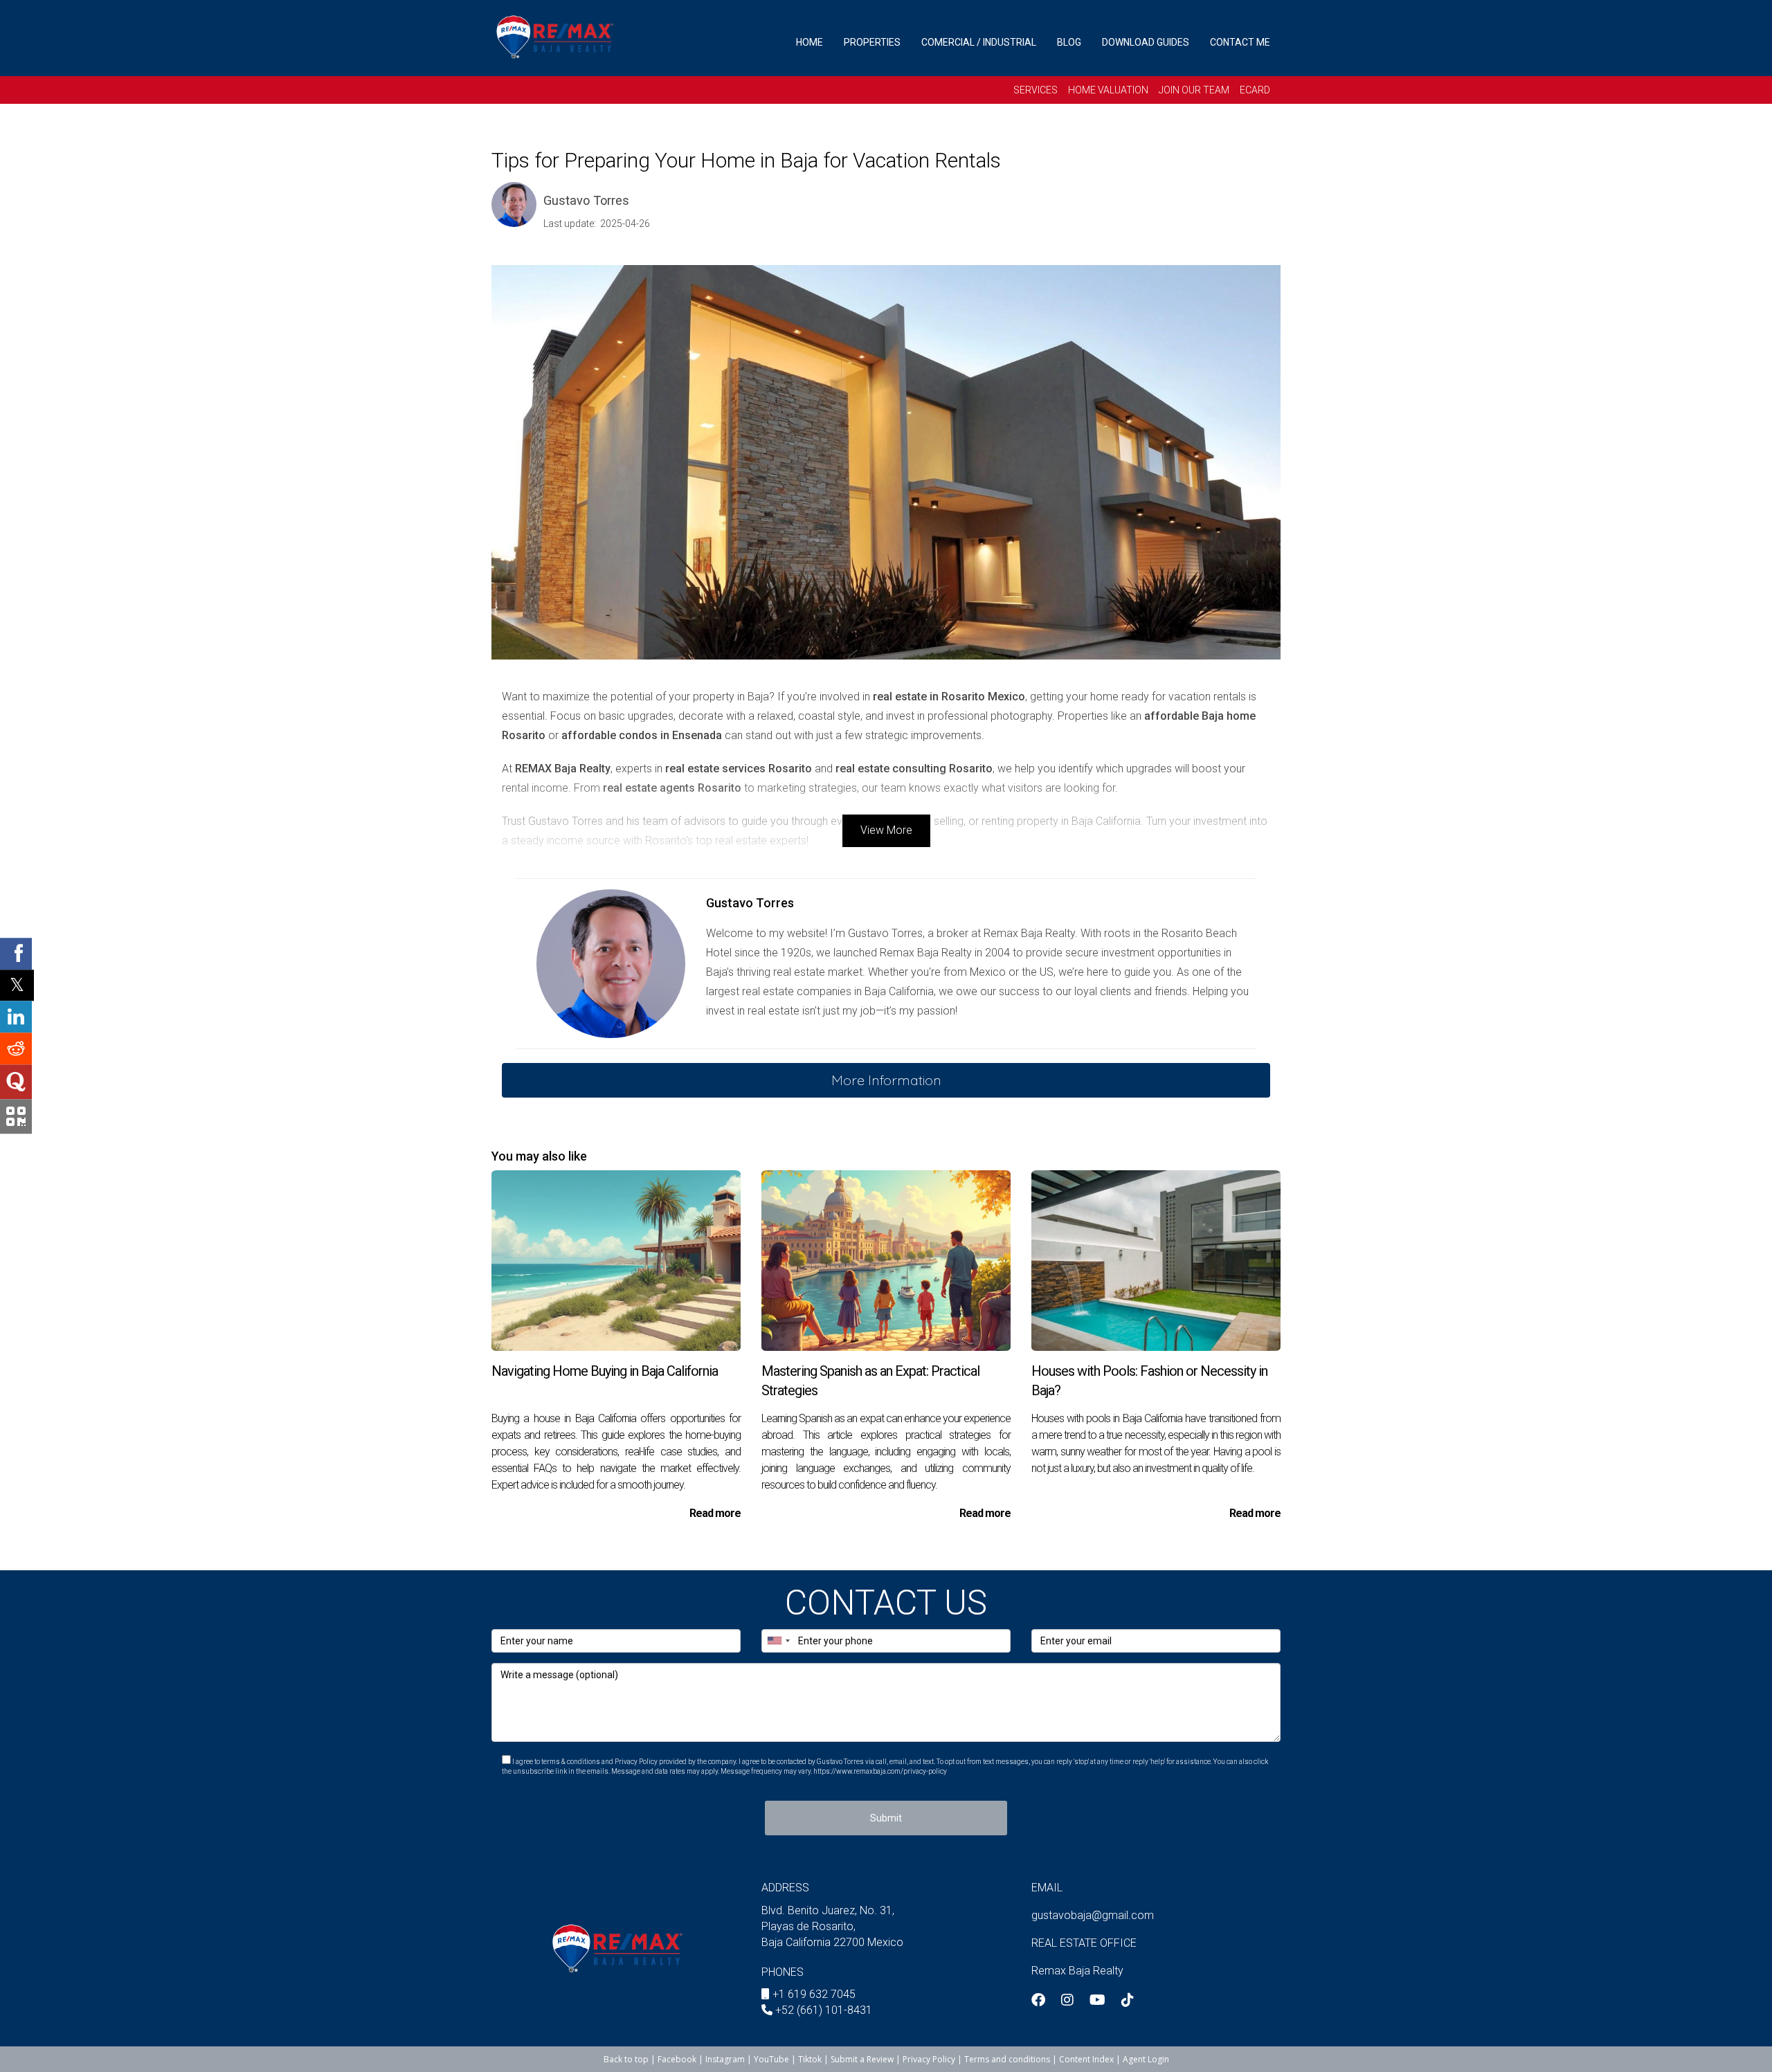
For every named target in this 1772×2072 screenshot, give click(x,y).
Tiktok (810, 2059)
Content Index (1086, 2059)
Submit (886, 1818)
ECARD (1255, 90)
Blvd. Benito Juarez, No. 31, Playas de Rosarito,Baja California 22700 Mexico (832, 1926)
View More (886, 830)
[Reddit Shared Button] (16, 1049)
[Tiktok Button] (1128, 2001)
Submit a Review (862, 2059)
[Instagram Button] (1067, 2001)
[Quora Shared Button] (16, 1082)
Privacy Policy (930, 2059)
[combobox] (778, 1641)
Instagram (725, 2059)
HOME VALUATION (1108, 90)
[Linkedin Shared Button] (16, 1017)
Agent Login (1146, 2059)
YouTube (771, 2059)
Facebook (677, 2059)
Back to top (626, 2059)
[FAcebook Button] (1038, 2001)
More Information (886, 1080)
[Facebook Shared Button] (16, 954)
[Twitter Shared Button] (17, 985)
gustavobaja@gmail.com (1093, 1915)
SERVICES (1036, 90)
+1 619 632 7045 (814, 1994)
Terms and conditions (1007, 2059)
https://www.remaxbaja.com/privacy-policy (880, 1771)
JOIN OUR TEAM (1194, 90)
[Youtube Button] (1097, 2001)
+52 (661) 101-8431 (824, 2010)
